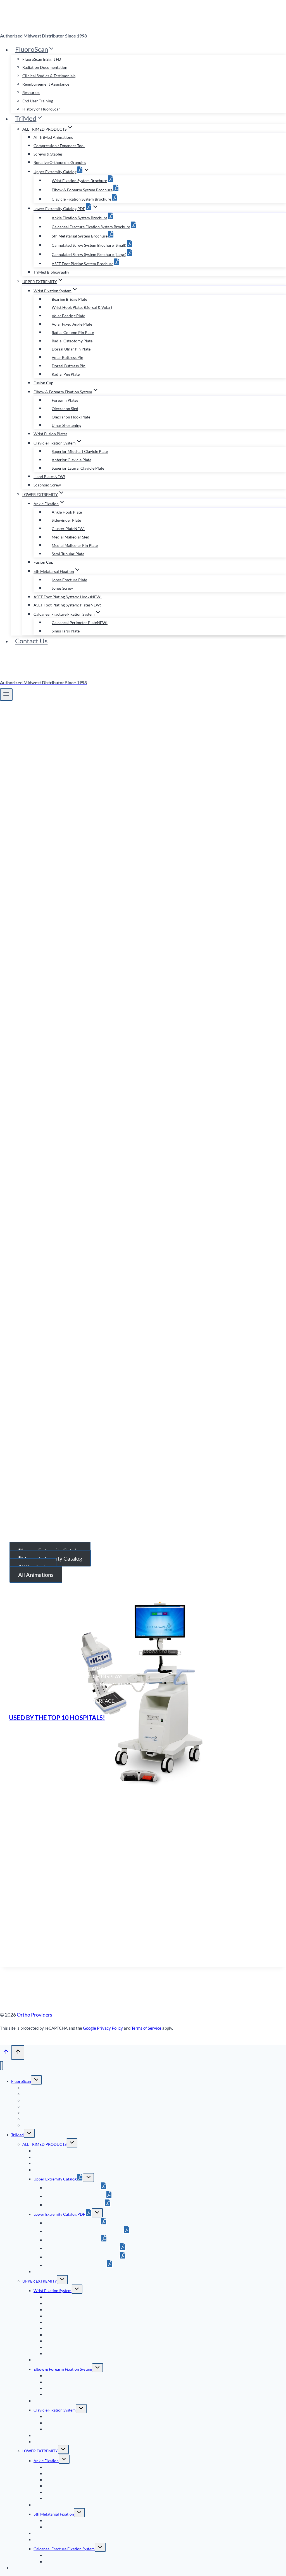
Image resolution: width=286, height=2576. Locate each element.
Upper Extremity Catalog (55, 2179)
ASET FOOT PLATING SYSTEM (65, 1297)
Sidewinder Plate (66, 520)
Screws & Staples (48, 154)
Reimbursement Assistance (46, 84)
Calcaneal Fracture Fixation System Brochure (91, 227)
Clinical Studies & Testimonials (49, 76)
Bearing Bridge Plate (69, 299)
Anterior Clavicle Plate (71, 460)
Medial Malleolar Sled (71, 537)
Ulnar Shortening (66, 425)
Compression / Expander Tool (59, 146)
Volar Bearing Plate (68, 316)
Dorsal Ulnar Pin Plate (71, 349)
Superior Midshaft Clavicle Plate (80, 451)
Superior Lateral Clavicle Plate (78, 468)
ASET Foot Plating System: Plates (67, 605)
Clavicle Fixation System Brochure (81, 199)
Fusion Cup (43, 383)
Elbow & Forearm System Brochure (82, 190)
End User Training (38, 101)
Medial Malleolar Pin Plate (75, 545)
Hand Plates (49, 477)
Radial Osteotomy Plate (72, 341)
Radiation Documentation (45, 67)
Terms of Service (146, 2028)
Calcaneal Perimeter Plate (80, 623)
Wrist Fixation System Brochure (79, 181)
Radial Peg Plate (66, 374)
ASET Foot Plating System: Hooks (68, 597)
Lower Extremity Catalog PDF (59, 2214)
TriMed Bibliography (51, 272)
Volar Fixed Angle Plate (72, 324)
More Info (174, 1015)
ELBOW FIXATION (51, 1288)
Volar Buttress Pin (67, 357)
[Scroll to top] (6, 2053)
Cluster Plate (68, 529)
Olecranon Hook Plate (71, 417)
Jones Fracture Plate (69, 580)
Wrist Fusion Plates (50, 434)
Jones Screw (62, 588)
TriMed (17, 2135)
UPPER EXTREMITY (40, 2281)
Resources (31, 92)
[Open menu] (6, 695)
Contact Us (31, 641)
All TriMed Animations (53, 137)
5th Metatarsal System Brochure (80, 236)
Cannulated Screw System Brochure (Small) (89, 245)
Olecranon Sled (65, 409)
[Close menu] (2, 2066)
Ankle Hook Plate (67, 512)
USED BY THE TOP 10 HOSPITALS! (57, 1718)
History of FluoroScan (41, 109)
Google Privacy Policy (103, 2028)
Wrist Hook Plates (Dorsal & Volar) (82, 307)
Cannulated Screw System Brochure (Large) (89, 254)
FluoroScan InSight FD (42, 59)
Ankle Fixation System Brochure (79, 218)
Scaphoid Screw (47, 485)
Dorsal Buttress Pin (69, 366)
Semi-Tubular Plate (68, 554)
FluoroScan (21, 2081)
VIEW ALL (235, 1230)
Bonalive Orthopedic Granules (60, 162)
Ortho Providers (34, 2015)
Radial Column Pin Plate (73, 332)
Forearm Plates (65, 400)
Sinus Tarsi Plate (66, 631)
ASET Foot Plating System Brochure (83, 264)
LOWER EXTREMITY (40, 2451)
